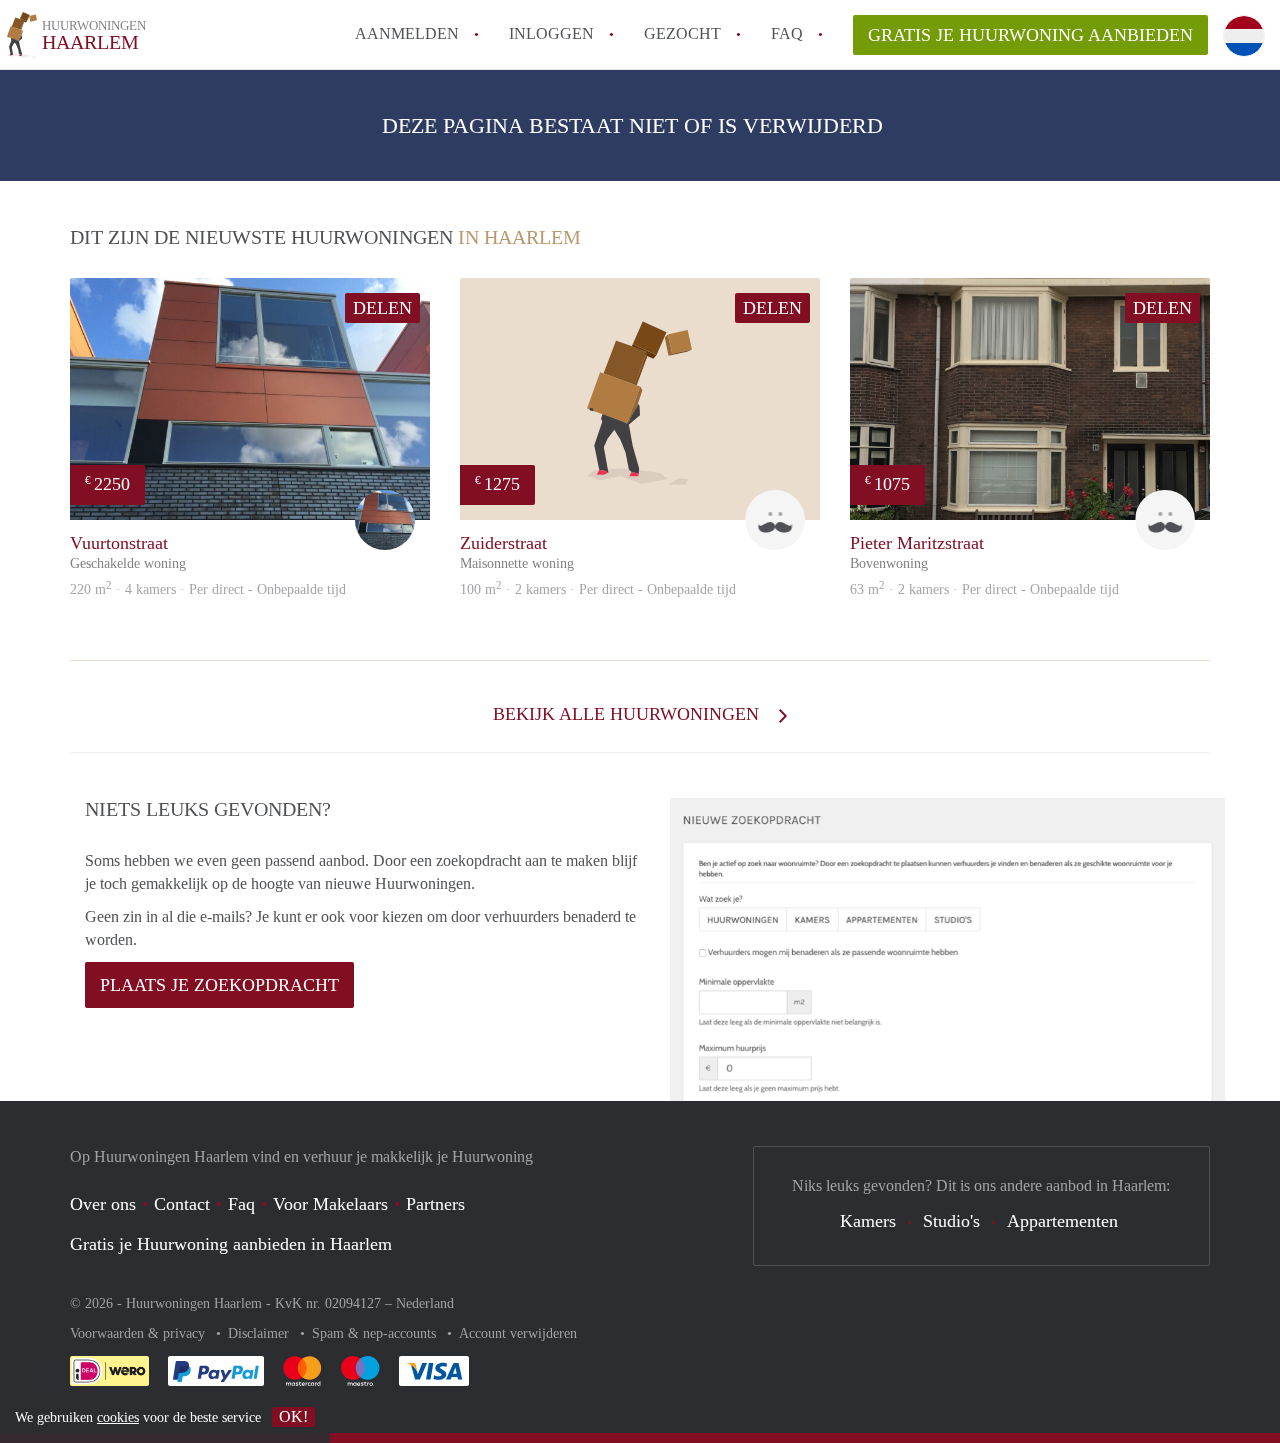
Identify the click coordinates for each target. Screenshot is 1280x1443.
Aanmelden (407, 33)
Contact (182, 1204)
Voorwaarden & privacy (139, 1333)
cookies (118, 1417)
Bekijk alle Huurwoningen (628, 714)
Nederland (425, 1303)
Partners (435, 1204)
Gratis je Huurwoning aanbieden (1030, 35)
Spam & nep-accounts (376, 1333)
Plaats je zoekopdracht (219, 985)
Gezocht (682, 33)
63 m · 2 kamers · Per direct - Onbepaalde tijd (984, 589)
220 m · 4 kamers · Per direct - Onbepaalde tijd (208, 589)
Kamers (868, 1221)
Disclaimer (260, 1333)
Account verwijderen (518, 1333)
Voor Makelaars (330, 1204)
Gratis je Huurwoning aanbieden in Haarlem (231, 1244)
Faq (241, 1204)
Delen (382, 308)
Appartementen (1062, 1221)
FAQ (787, 33)
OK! (293, 1416)
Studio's (951, 1221)
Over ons (103, 1204)
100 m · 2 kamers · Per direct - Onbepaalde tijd (598, 589)
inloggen (551, 33)
